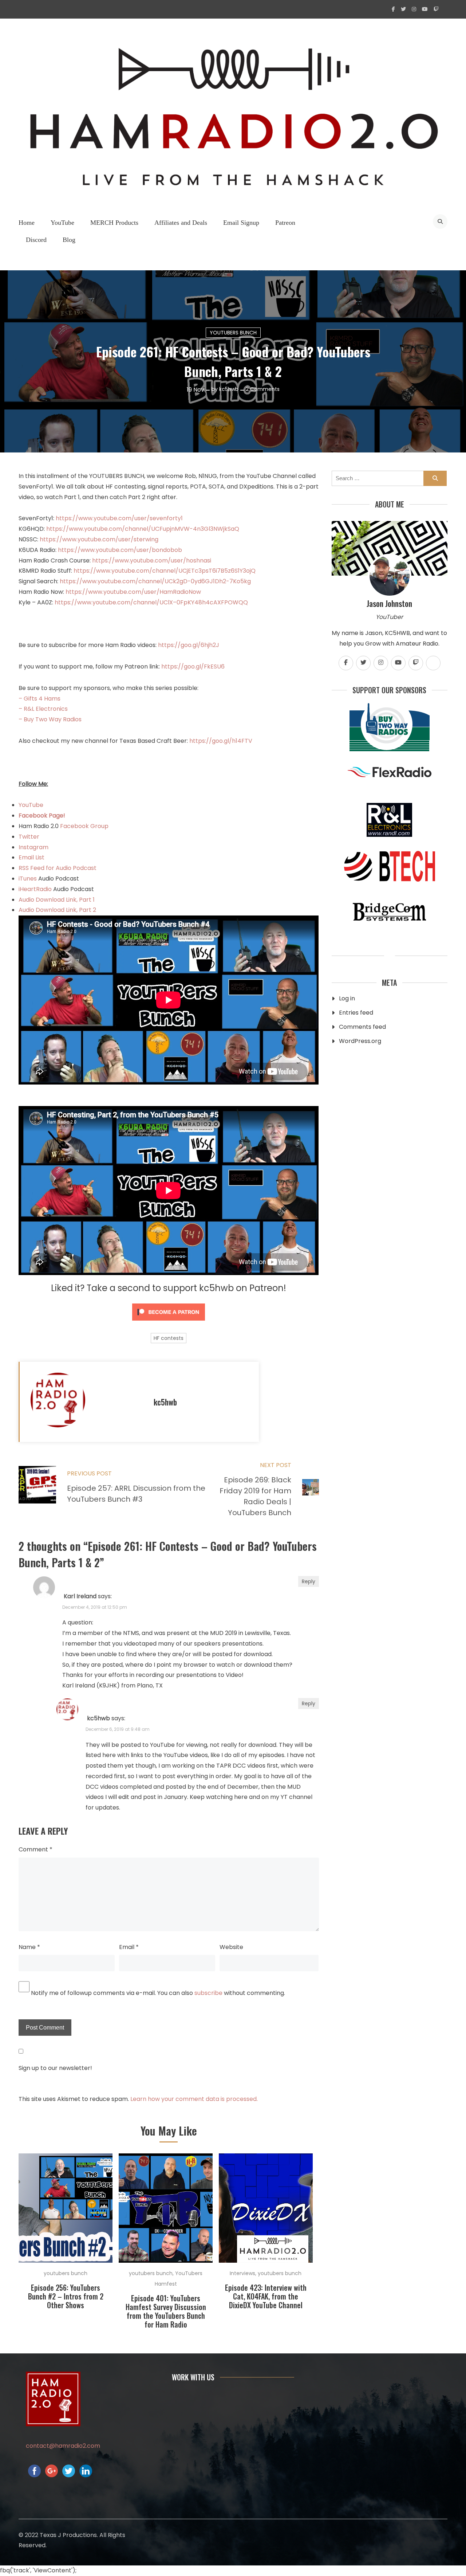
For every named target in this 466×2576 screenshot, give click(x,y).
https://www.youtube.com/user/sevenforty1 (119, 518)
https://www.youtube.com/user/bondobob (120, 550)
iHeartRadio (35, 889)
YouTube (62, 223)
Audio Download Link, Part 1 (57, 900)
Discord (36, 240)
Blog (69, 240)
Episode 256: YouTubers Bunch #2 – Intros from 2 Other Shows (66, 2296)
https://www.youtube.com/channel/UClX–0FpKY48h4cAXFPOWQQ (151, 602)
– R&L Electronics (43, 709)
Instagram (33, 847)
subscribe (208, 1993)
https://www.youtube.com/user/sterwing (99, 539)
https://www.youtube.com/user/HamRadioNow (133, 592)
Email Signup (241, 223)
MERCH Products (114, 223)
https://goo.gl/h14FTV (221, 741)
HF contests (169, 1338)
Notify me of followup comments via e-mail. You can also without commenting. (157, 1993)
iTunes (28, 879)
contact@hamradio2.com (63, 2446)
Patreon (285, 223)
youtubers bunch (233, 333)
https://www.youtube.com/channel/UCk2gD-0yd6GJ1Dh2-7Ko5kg (155, 581)
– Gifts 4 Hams (40, 699)
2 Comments (263, 389)
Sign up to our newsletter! (55, 2068)
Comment (35, 1849)
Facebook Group (84, 826)
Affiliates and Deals (181, 223)
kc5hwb (229, 389)
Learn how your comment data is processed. (194, 2099)
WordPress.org (360, 1041)
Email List (31, 857)
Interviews (242, 2273)
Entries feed (356, 1013)
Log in (347, 998)
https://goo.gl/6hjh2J (189, 645)
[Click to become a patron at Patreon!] (169, 1322)
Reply (309, 1581)
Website (231, 1947)
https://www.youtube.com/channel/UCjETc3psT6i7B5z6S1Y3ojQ (165, 571)
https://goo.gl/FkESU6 (193, 666)
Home (27, 223)
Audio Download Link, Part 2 (57, 910)
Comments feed (362, 1027)
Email (129, 1947)
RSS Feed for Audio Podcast (58, 868)
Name (29, 1947)
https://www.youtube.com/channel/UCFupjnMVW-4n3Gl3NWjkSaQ (143, 529)
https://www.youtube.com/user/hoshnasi (152, 560)
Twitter (29, 837)
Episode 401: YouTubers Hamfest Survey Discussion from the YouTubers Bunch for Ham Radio (166, 2311)
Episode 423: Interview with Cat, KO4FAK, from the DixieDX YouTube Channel (266, 2296)
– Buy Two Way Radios (50, 719)
